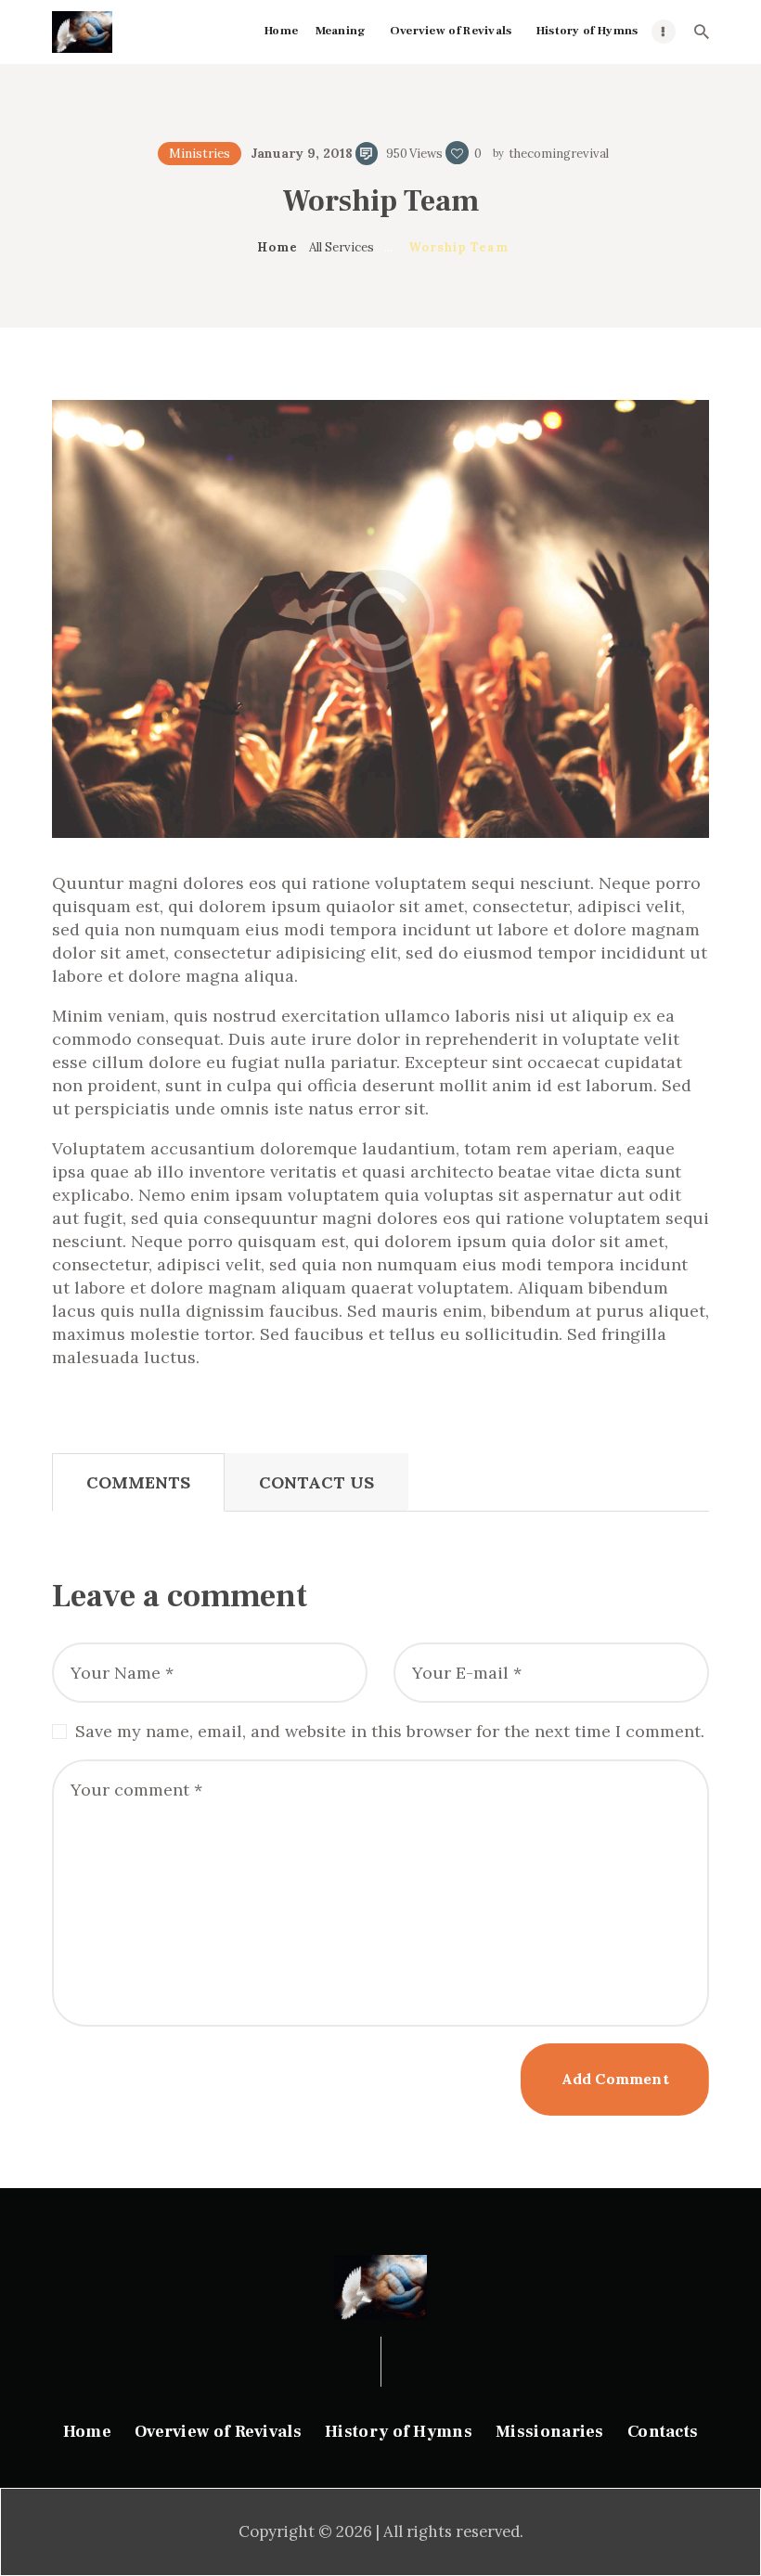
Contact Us (316, 1482)
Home (277, 247)
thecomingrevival (557, 154)
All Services (342, 247)
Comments (138, 1482)
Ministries (200, 154)
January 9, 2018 (302, 153)
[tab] (138, 1482)
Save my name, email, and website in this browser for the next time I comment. (390, 1731)
